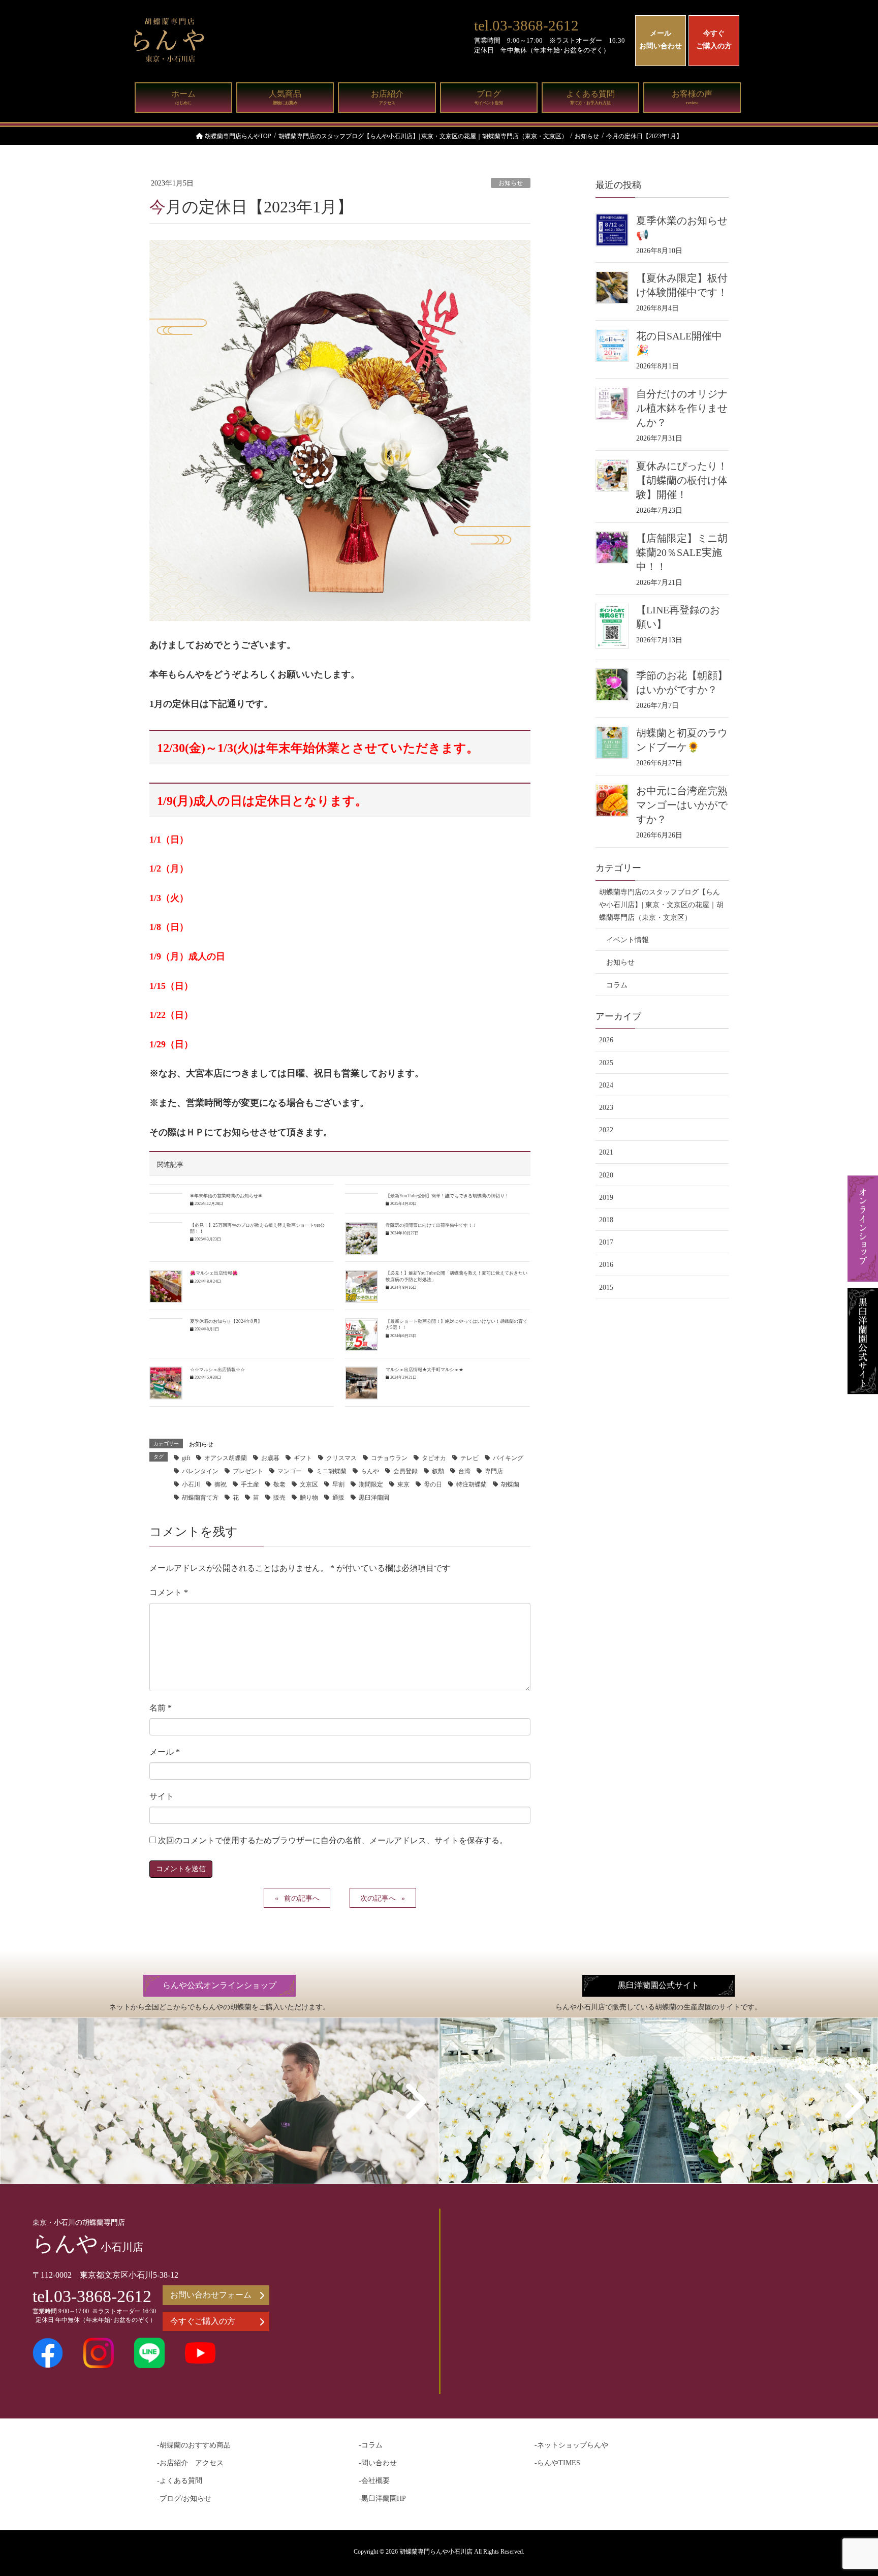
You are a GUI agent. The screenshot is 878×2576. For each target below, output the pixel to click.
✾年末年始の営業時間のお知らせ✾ (226, 1196)
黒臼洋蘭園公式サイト (658, 1985)
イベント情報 (628, 940)
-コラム (371, 2445)
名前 (161, 1708)
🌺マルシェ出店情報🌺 (214, 1273)
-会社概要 (374, 2481)
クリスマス (341, 1458)
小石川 (191, 1484)
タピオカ (434, 1458)
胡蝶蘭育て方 (200, 1498)
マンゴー (290, 1471)
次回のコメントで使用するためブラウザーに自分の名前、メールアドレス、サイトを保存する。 (333, 1840)
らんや (370, 1471)
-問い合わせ (378, 2463)
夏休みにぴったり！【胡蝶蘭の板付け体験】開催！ (682, 480)
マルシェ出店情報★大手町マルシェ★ (425, 1370)
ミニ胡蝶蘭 (331, 1471)
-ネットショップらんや (571, 2445)
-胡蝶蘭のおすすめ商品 (194, 2445)
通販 (338, 1498)
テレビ (469, 1458)
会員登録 (405, 1471)
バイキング (508, 1458)
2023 (606, 1108)
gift (186, 1458)
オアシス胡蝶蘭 (226, 1458)
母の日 (433, 1484)
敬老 (279, 1484)
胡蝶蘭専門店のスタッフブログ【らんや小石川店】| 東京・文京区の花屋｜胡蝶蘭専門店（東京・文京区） (661, 905)
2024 (606, 1085)
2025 (606, 1063)
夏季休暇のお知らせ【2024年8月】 (226, 1321)
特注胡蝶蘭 (472, 1484)
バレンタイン (200, 1471)
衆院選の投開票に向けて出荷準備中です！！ (431, 1225)
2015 (606, 1287)
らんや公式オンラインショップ (219, 1985)
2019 (606, 1198)
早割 (338, 1484)
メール (165, 1752)
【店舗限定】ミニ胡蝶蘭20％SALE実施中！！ (682, 552)
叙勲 (438, 1471)
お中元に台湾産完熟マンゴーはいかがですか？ (682, 805)
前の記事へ (302, 1898)
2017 (606, 1242)
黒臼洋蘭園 (374, 1498)
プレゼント (248, 1471)
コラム (617, 985)
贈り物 (309, 1498)
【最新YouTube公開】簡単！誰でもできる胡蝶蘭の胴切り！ (447, 1196)
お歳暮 (270, 1458)
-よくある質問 (180, 2481)
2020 (606, 1175)
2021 (606, 1152)
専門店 (494, 1471)
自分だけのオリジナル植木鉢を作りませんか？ (682, 408)
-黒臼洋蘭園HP (382, 2499)
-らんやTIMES (557, 2463)
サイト (162, 1796)
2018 (606, 1220)
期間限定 (371, 1484)
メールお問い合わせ (661, 40)
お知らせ (511, 183)
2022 (606, 1130)
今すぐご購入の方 (714, 40)
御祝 (221, 1484)
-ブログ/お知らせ (184, 2499)
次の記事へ (378, 1898)
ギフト (303, 1458)
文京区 (309, 1484)
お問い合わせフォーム (211, 2295)
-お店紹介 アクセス (190, 2463)
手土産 (250, 1484)
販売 (279, 1498)
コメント (169, 1592)
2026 (606, 1040)
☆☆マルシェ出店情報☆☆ (217, 1370)
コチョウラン (389, 1458)
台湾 (464, 1471)
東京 (403, 1484)
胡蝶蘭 (510, 1484)
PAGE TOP (848, 2490)
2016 (606, 1265)
